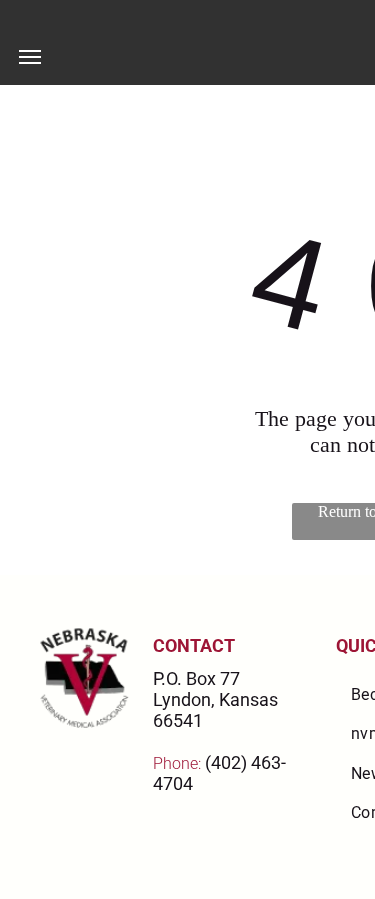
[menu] (30, 57)
